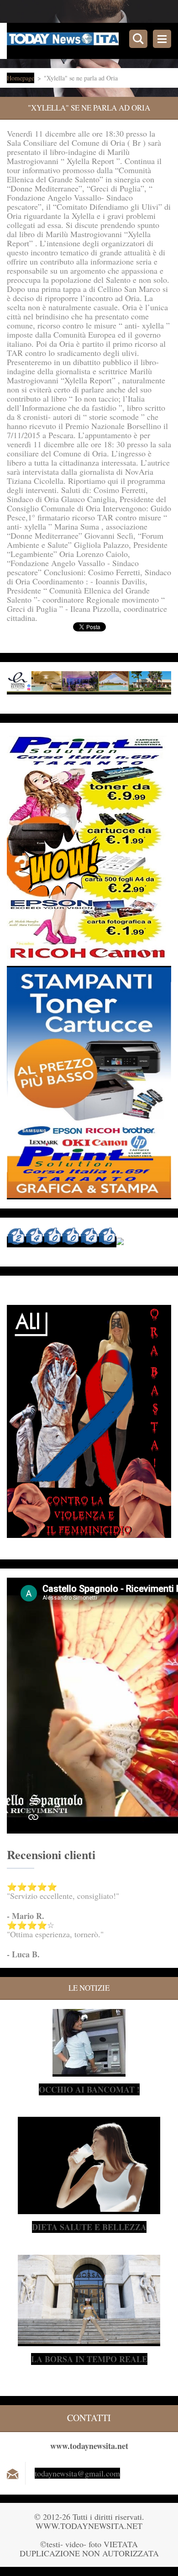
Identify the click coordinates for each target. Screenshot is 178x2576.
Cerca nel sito (138, 39)
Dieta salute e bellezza (89, 2227)
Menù (162, 39)
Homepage (21, 78)
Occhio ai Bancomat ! (89, 2089)
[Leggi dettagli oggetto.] (89, 2071)
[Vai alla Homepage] (92, 41)
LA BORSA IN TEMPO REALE (89, 2359)
